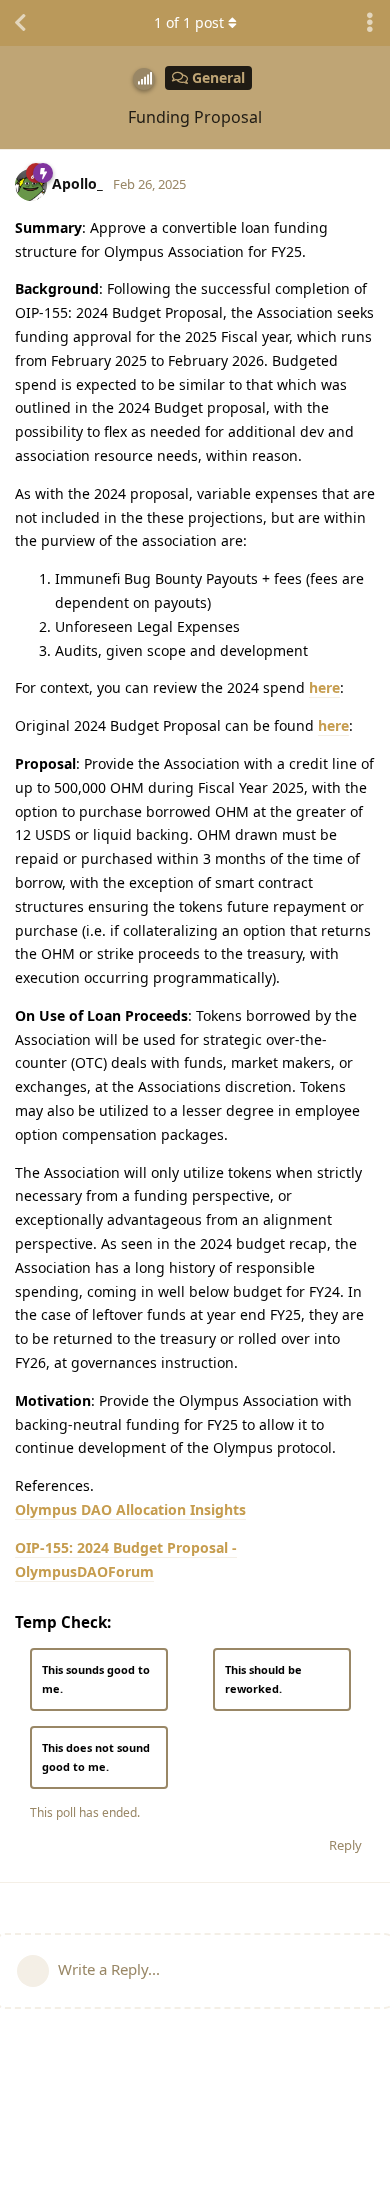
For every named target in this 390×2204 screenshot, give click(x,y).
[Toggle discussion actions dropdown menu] (370, 23)
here (324, 687)
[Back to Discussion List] (20, 23)
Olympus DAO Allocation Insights (130, 1509)
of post (189, 22)
